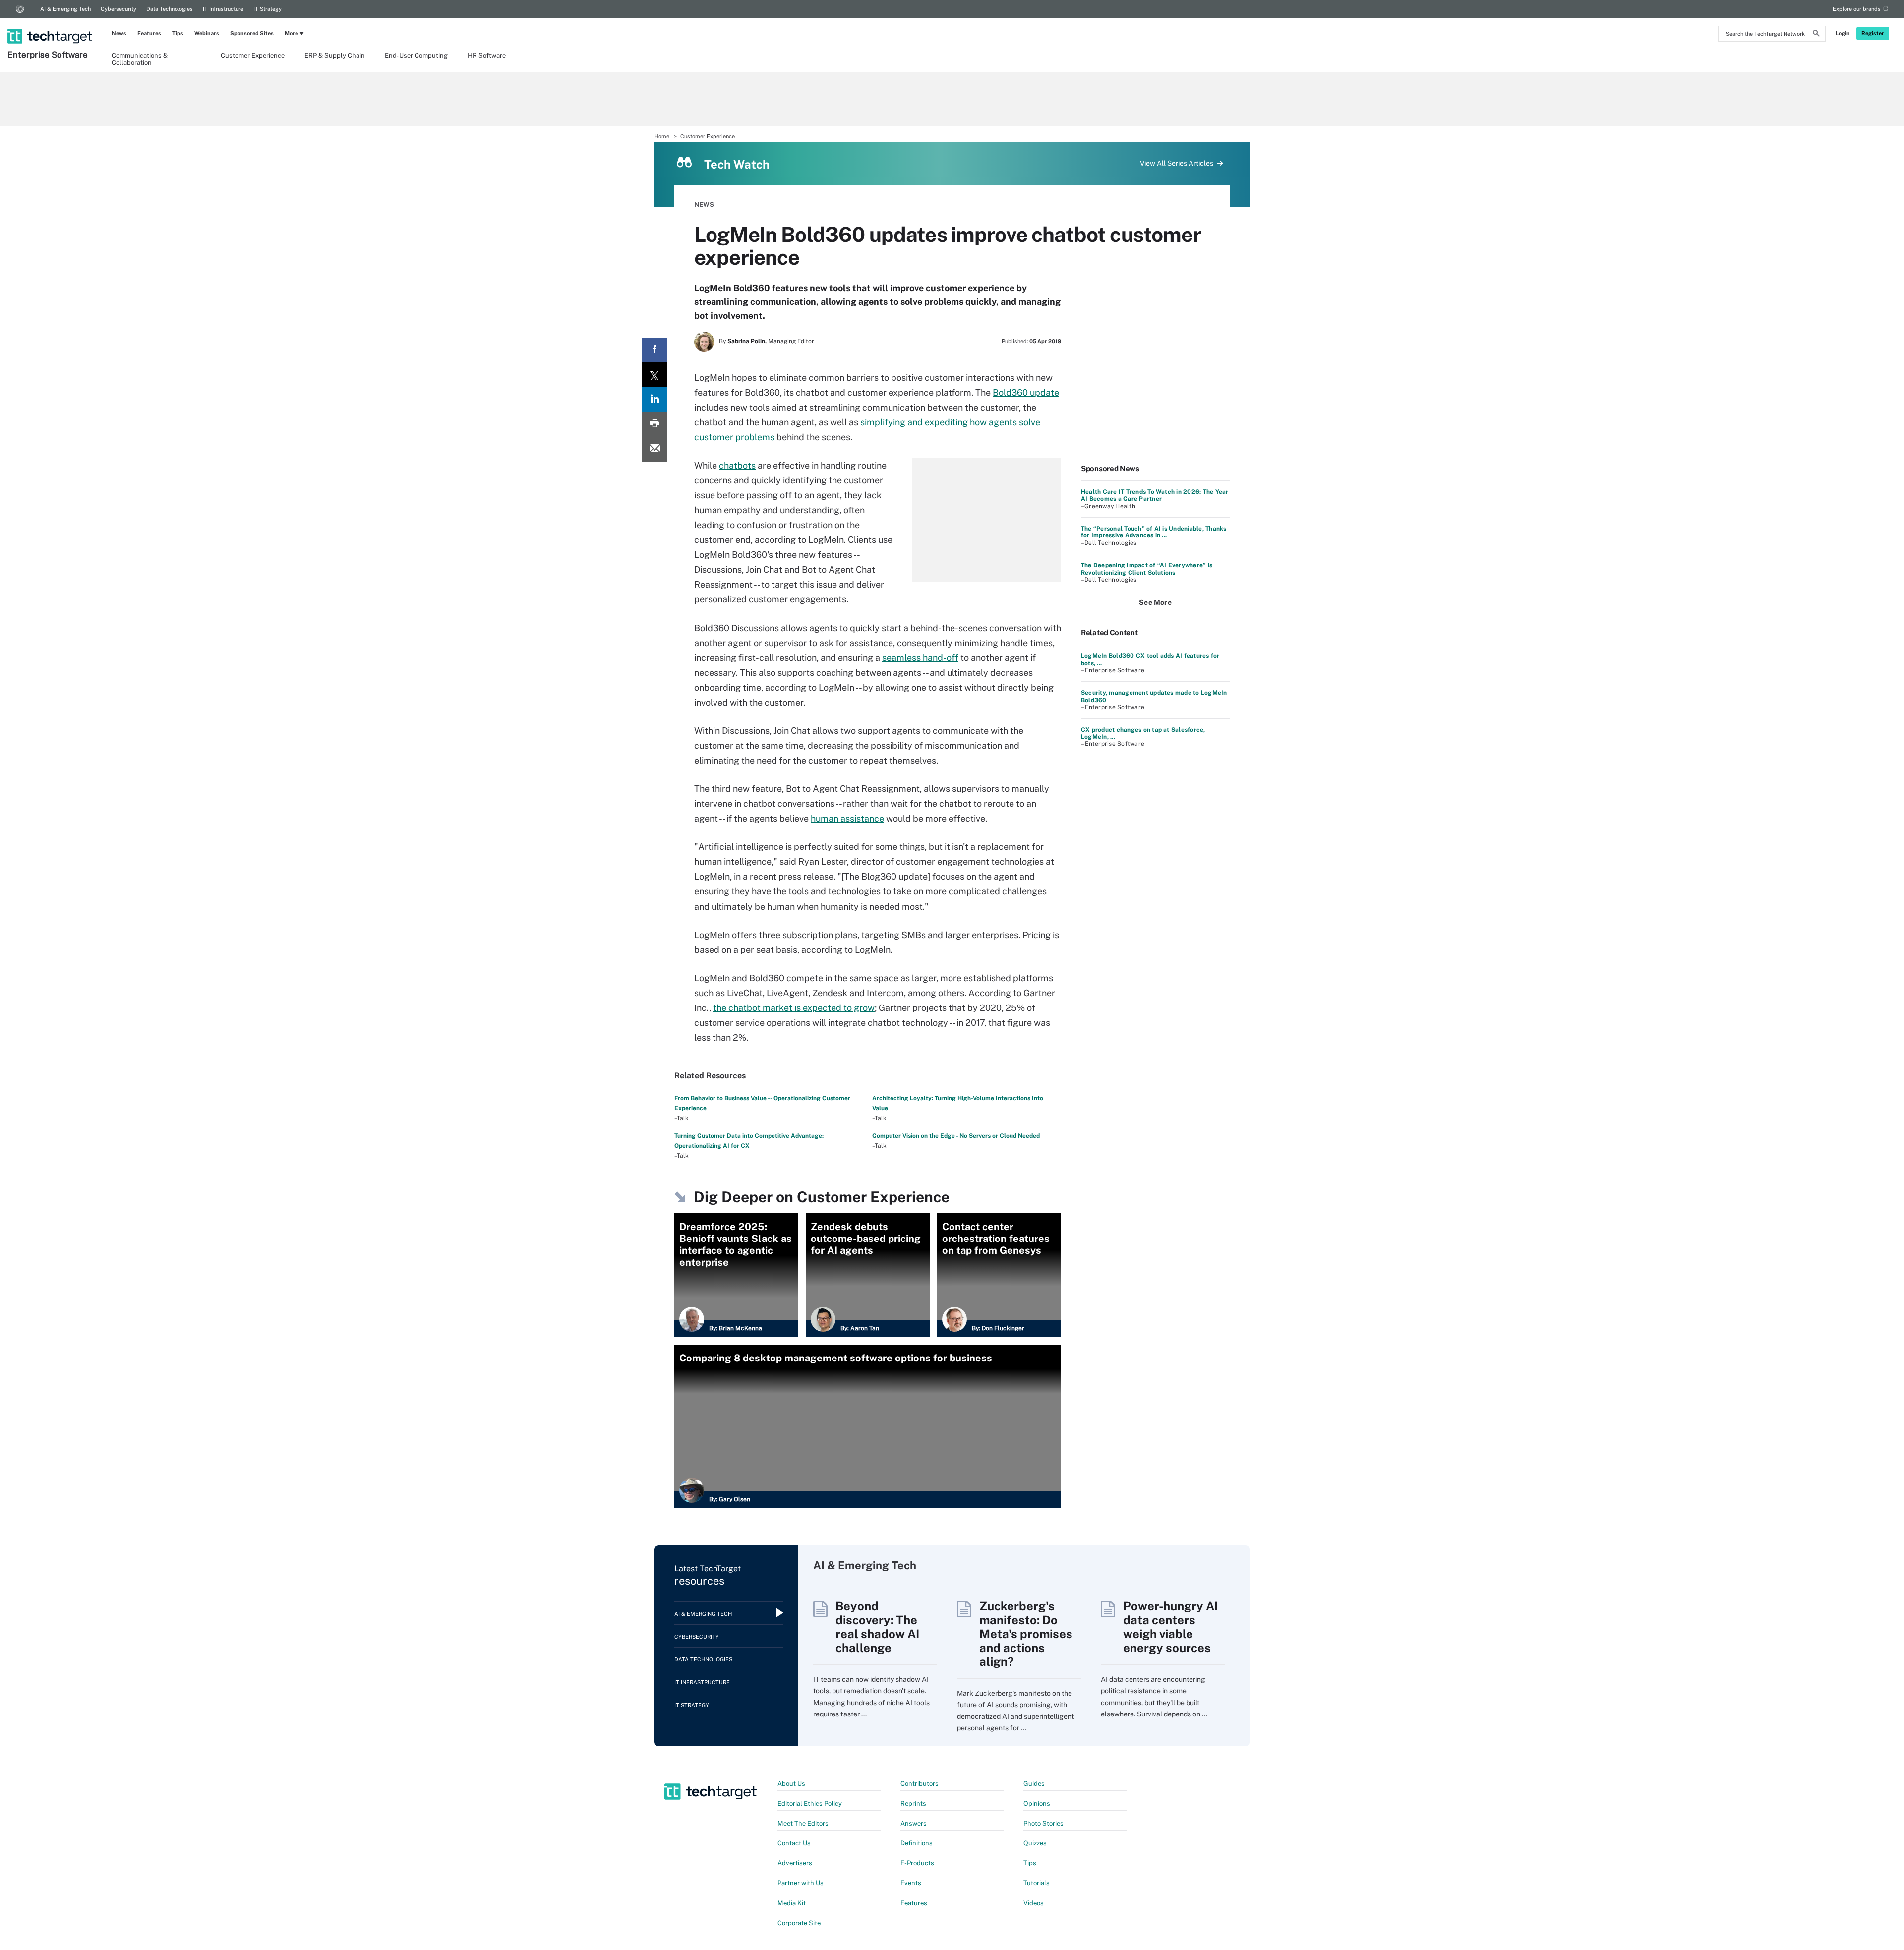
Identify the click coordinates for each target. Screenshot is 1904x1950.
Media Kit (792, 1903)
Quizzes (1035, 1843)
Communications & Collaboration (140, 59)
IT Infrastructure (223, 9)
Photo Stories (1043, 1823)
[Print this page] (654, 424)
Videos (1034, 1903)
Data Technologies (170, 9)
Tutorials (1037, 1883)
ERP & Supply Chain (335, 55)
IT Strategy (268, 9)
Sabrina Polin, (747, 341)
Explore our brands (1857, 9)
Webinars (207, 33)
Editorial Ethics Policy (810, 1803)
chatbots (737, 465)
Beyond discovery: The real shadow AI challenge (877, 1627)
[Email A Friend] (654, 449)
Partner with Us (801, 1883)
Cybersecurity (119, 9)
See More (1155, 602)
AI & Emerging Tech (65, 9)
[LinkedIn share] (654, 400)
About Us (791, 1784)
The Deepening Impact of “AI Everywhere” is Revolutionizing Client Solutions (1147, 569)
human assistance (847, 818)
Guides (1034, 1784)
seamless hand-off (920, 658)
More (291, 33)
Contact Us (794, 1843)
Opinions (1037, 1803)
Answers (914, 1823)
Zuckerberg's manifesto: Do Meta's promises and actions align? (1026, 1634)
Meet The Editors (803, 1823)
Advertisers (795, 1863)
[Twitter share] (654, 375)
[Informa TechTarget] (20, 9)
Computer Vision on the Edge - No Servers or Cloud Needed (956, 1136)
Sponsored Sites (252, 33)
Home (662, 136)
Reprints (913, 1803)
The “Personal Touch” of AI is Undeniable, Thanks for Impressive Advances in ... (1154, 532)
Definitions (917, 1843)
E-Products (917, 1863)
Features (149, 33)
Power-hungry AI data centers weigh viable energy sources (1170, 1627)
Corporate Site (799, 1923)
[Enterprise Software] (51, 23)
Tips (178, 33)
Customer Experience (253, 55)
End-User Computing (416, 55)
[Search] (1816, 35)
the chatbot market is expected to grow (794, 1008)
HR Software (487, 55)
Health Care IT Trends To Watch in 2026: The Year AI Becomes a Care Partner (1155, 495)
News (119, 33)
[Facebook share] (654, 350)
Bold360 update (1026, 392)
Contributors (920, 1784)
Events (911, 1883)
